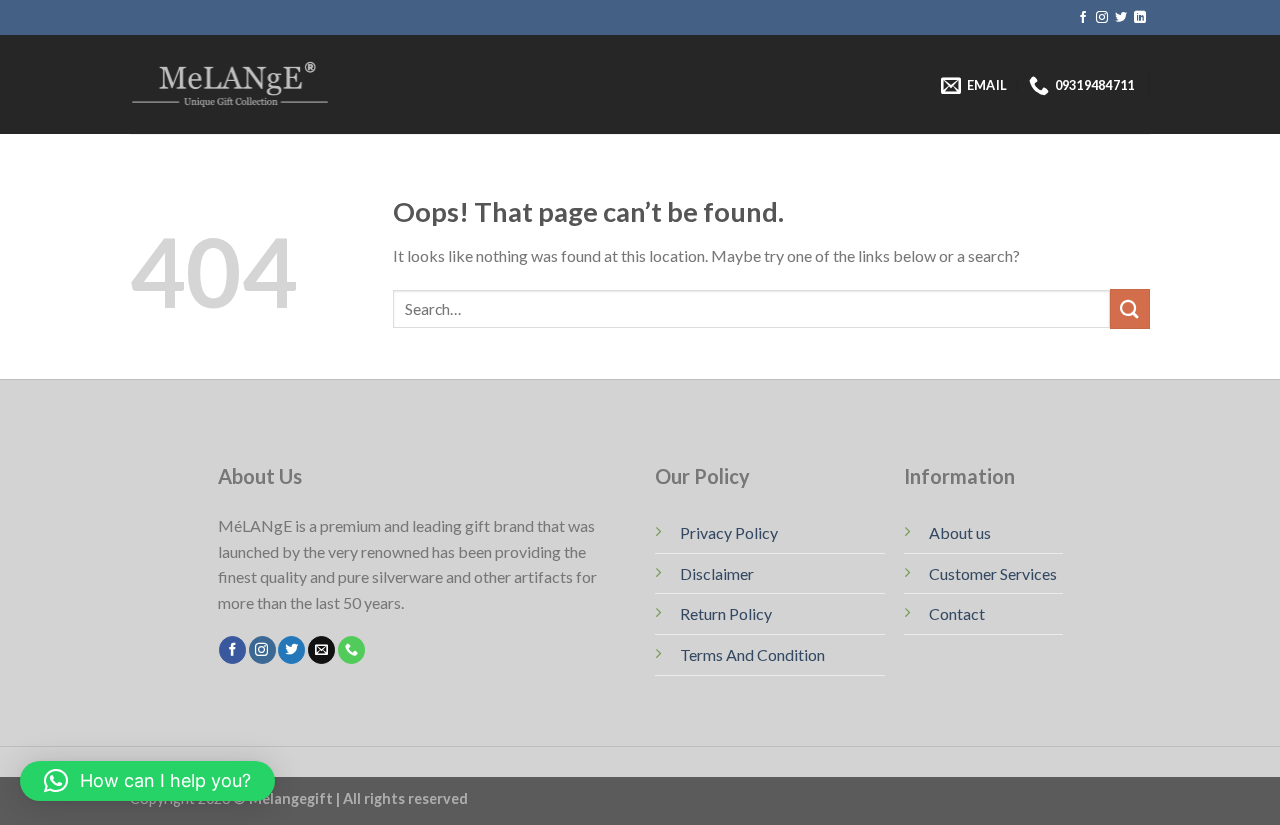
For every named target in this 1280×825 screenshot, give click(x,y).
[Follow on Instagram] (1102, 18)
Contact (957, 613)
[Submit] (1130, 308)
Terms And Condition (752, 654)
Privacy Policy (729, 532)
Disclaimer (717, 573)
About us (960, 532)
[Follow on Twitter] (1121, 18)
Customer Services (993, 573)
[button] (147, 781)
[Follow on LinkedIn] (1140, 18)
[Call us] (351, 650)
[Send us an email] (321, 650)
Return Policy (726, 613)
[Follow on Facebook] (1083, 18)
